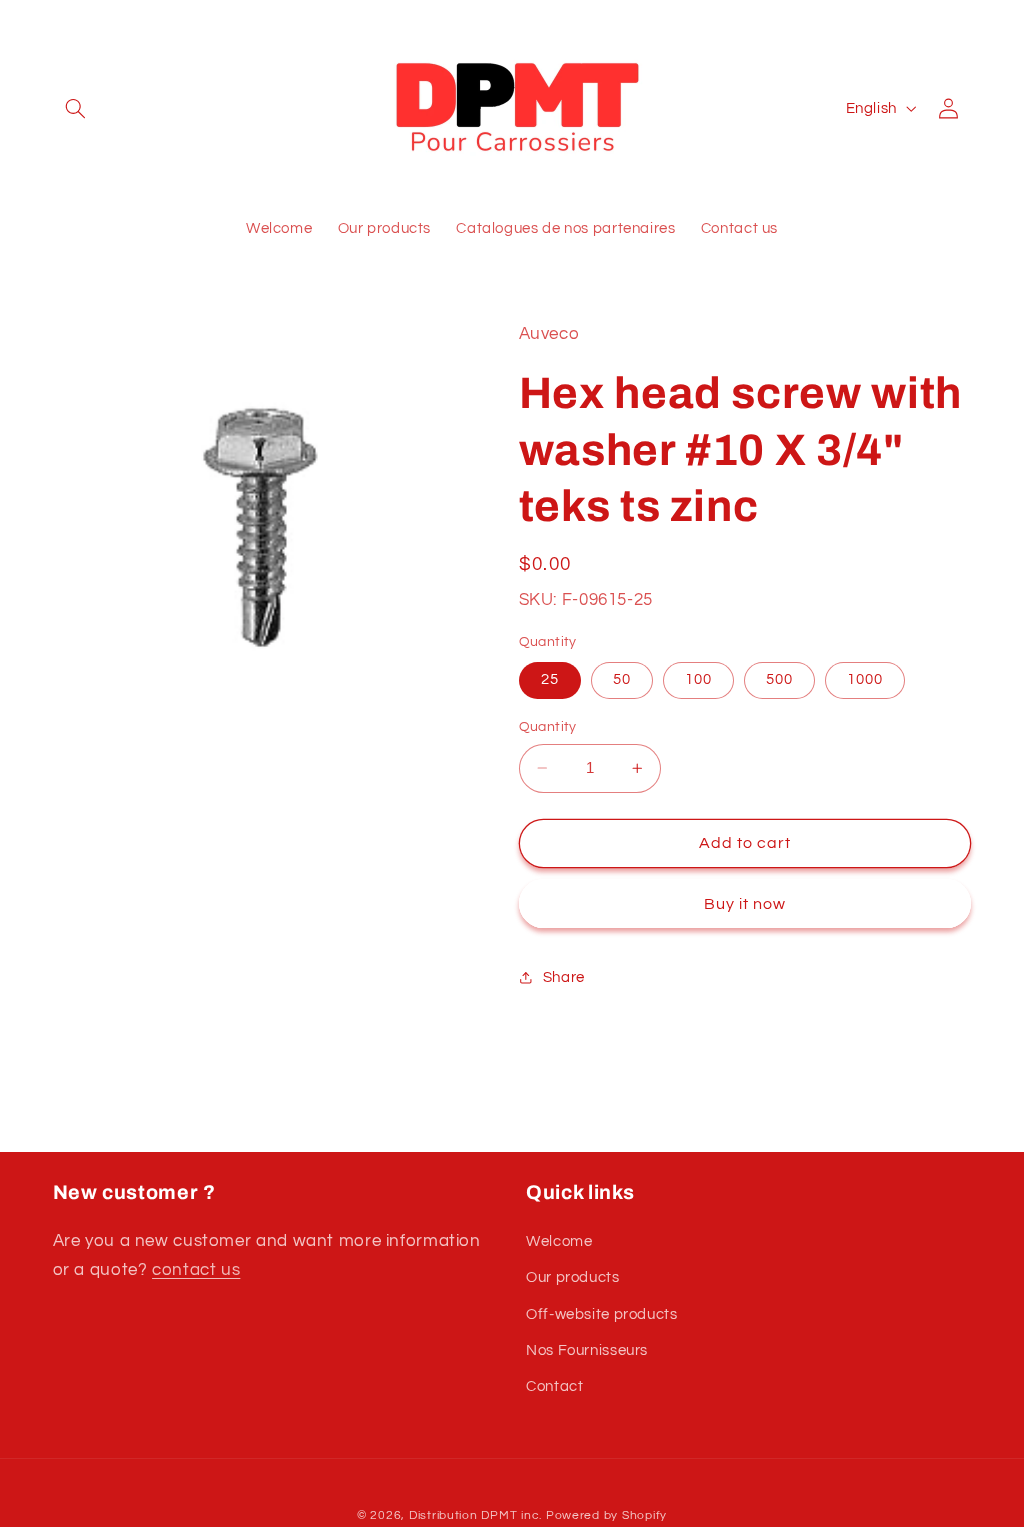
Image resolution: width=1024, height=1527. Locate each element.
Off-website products (602, 1314)
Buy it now (745, 904)
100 (698, 679)
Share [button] (564, 977)
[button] (76, 108)
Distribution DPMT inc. (475, 1515)
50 (622, 679)
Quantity (548, 727)
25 (550, 679)
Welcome (559, 1241)
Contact (554, 1386)
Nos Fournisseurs (587, 1350)
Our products (573, 1277)
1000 (865, 679)
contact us (196, 1270)
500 (779, 679)
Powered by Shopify (606, 1515)
